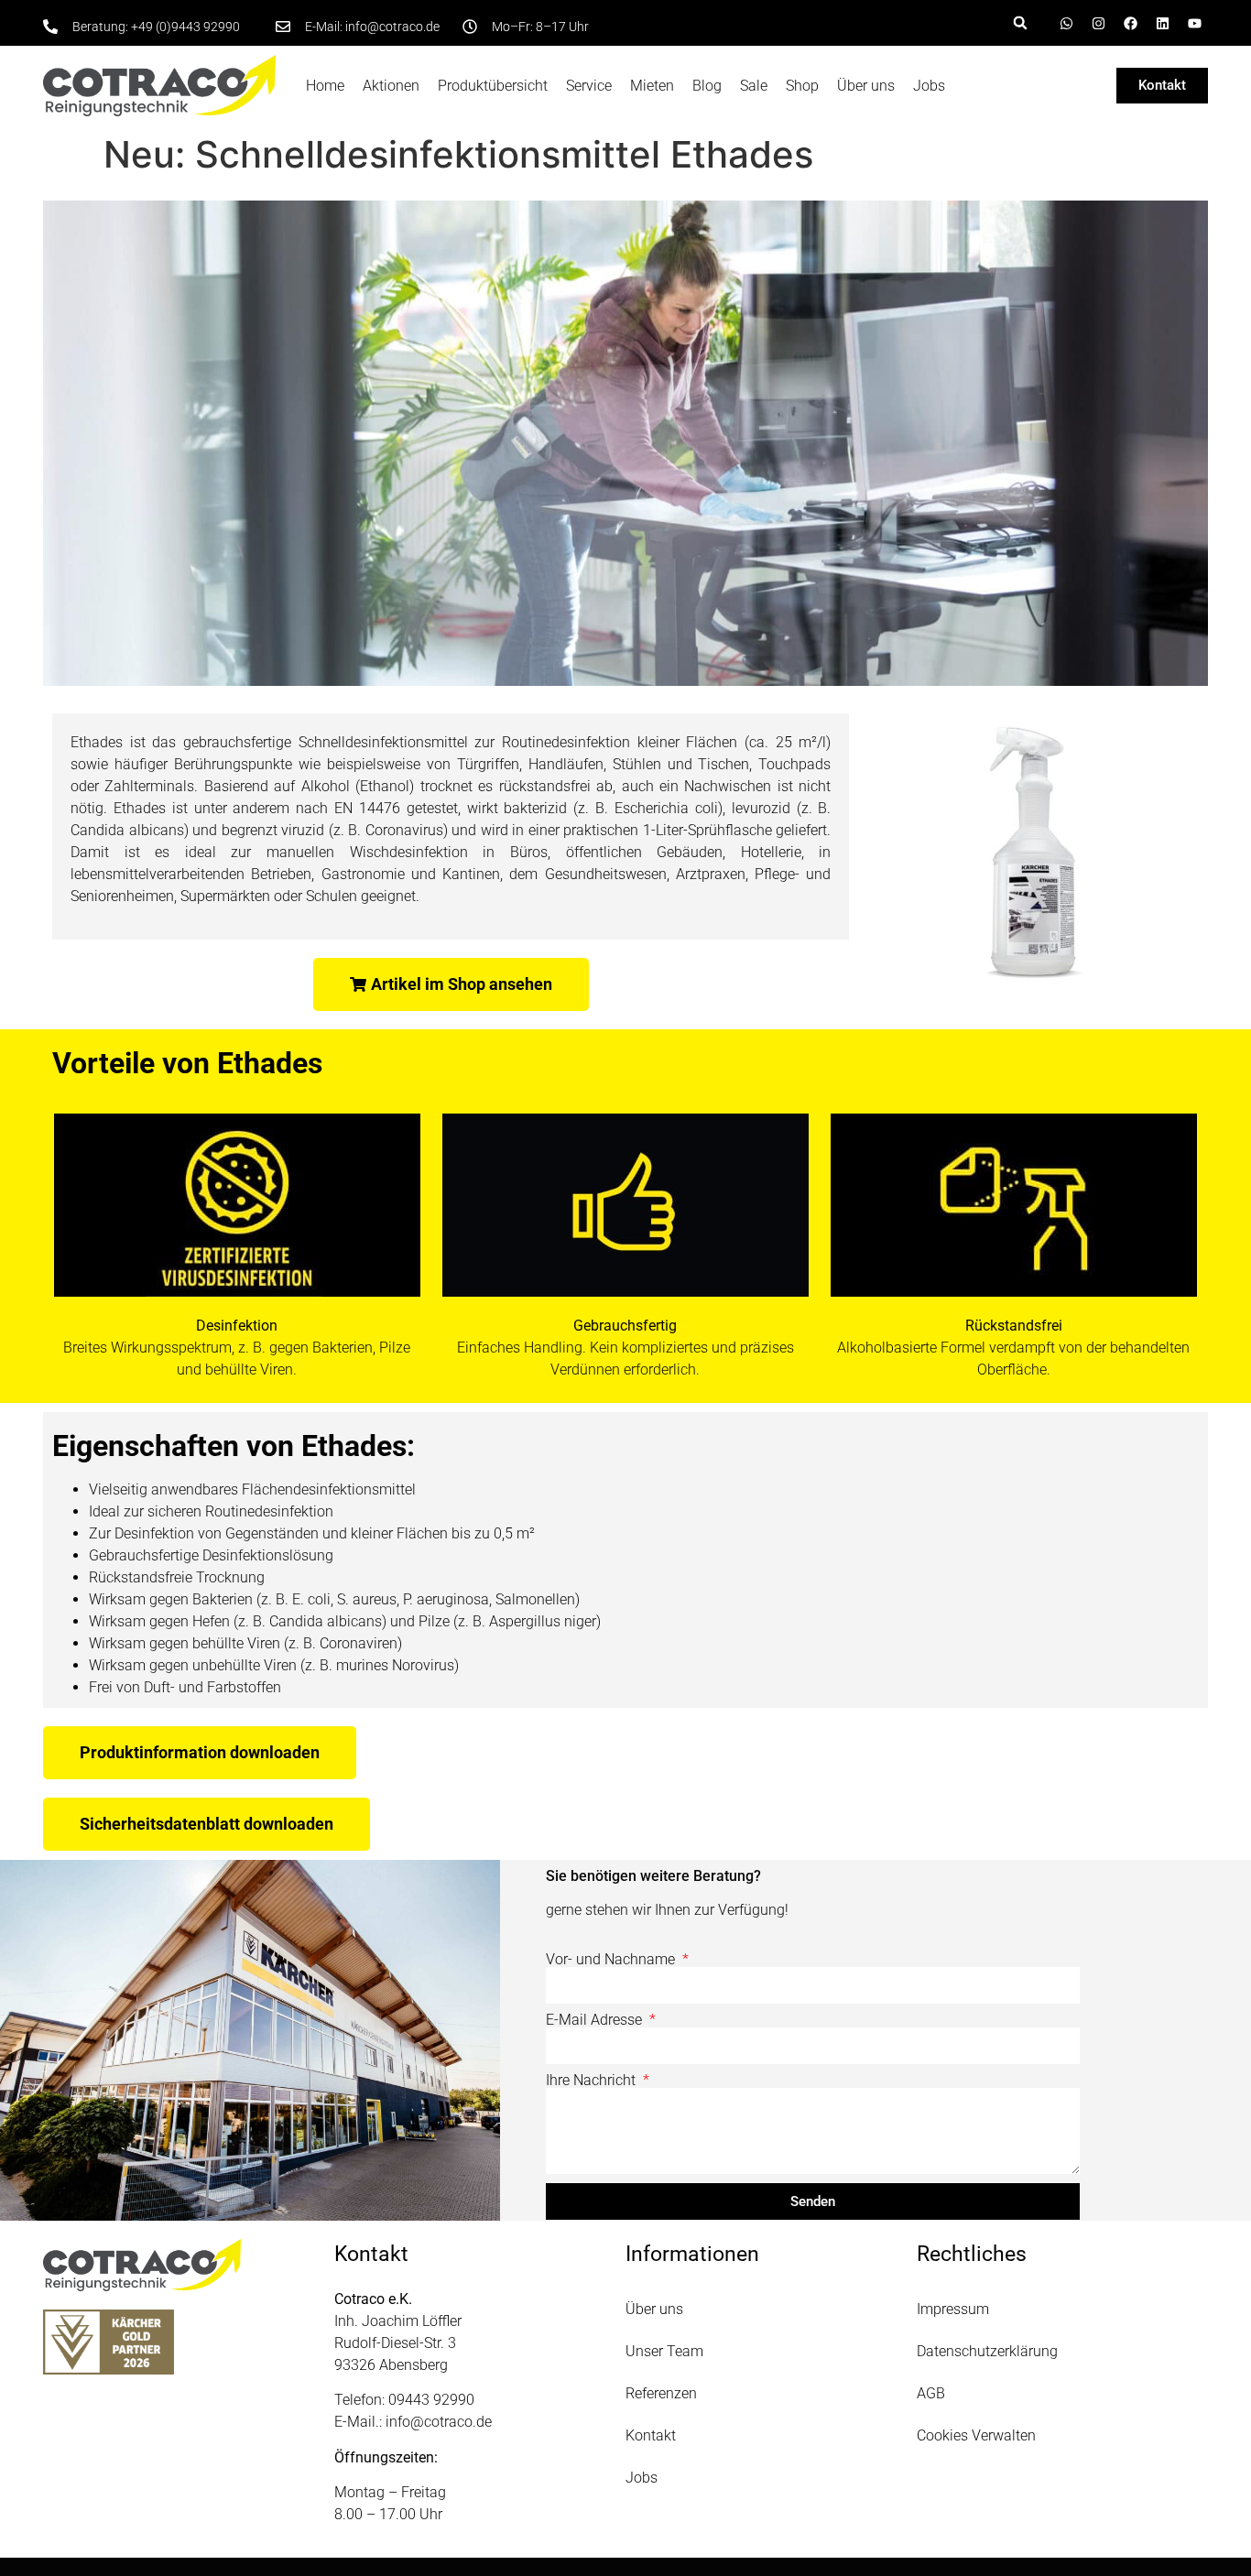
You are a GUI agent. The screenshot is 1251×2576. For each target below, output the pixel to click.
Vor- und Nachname (612, 1960)
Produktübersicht (493, 86)
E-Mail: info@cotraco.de (372, 27)
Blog (707, 86)
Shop (802, 86)
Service (589, 86)
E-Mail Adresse (596, 2020)
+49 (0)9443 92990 (185, 27)
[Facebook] (1130, 23)
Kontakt (651, 2435)
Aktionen (391, 86)
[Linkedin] (1162, 23)
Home (325, 86)
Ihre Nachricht (593, 2081)
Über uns (866, 86)
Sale (754, 86)
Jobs (929, 86)
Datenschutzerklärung (987, 2351)
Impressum (953, 2309)
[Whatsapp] (1066, 23)
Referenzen (661, 2393)
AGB (931, 2393)
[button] (1020, 23)
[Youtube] (1194, 23)
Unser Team (664, 2351)
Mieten (652, 86)
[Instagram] (1098, 23)
